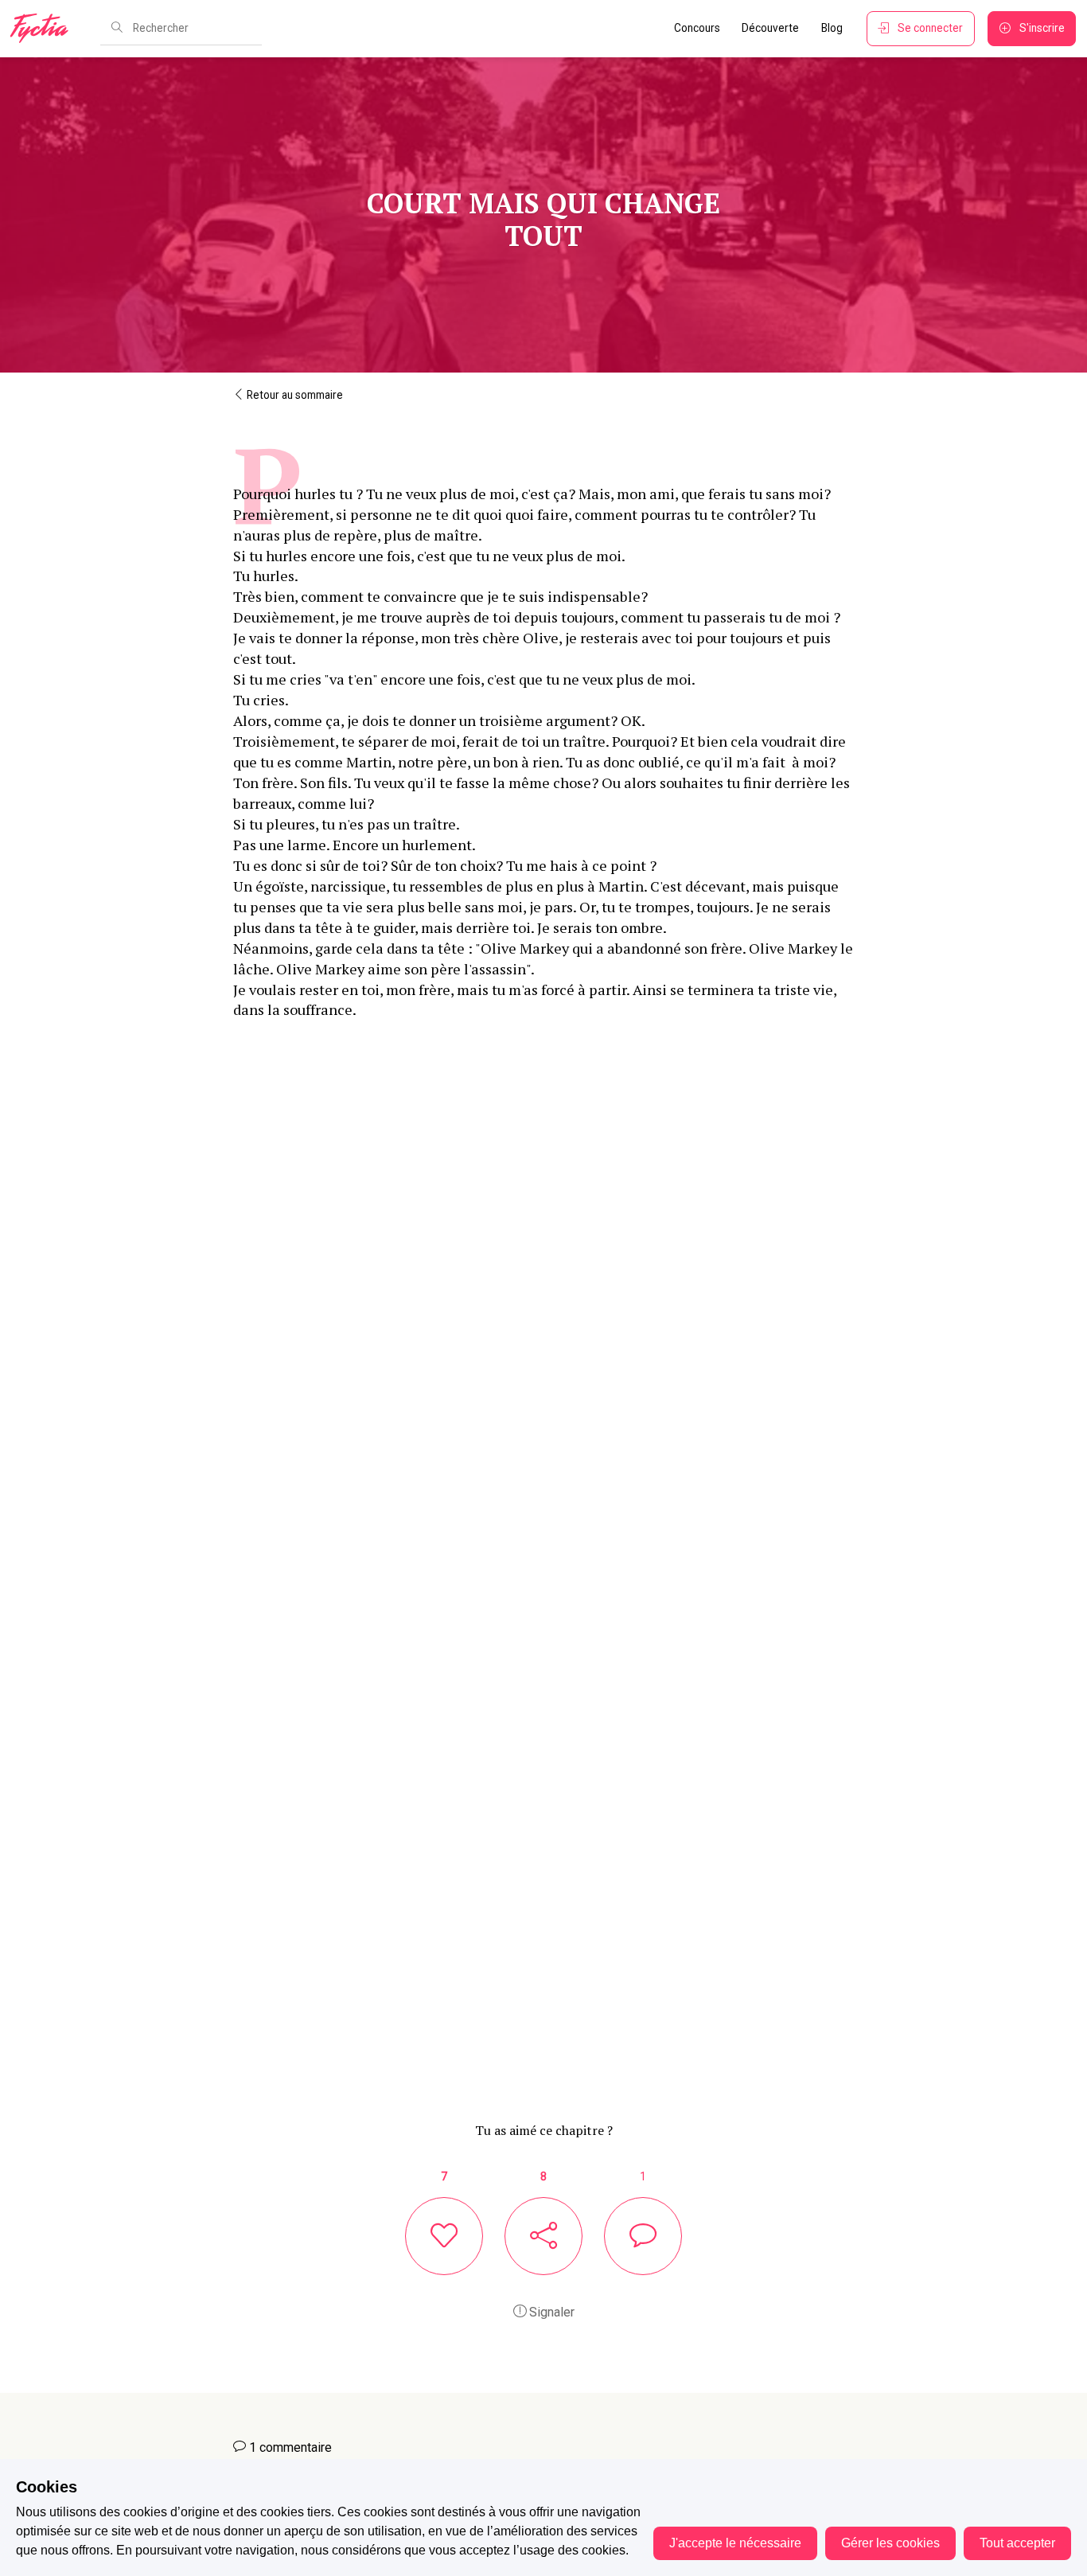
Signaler (550, 2312)
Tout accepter (1017, 2543)
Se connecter (930, 28)
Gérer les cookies (890, 2543)
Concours (697, 28)
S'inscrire (1042, 28)
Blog (832, 28)
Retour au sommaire (294, 395)
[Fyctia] (45, 29)
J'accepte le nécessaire (735, 2543)
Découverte (770, 28)
